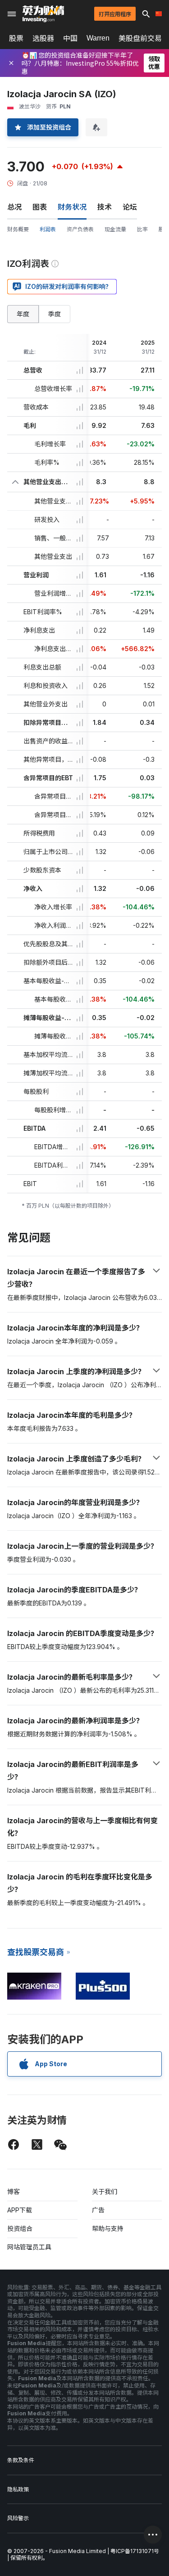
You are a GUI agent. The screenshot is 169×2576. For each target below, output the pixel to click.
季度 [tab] (55, 314)
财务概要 (18, 229)
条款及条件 (21, 2460)
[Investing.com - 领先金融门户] (43, 14)
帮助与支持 (108, 2228)
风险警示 (18, 2518)
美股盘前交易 (140, 38)
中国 (70, 38)
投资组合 (20, 2228)
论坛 (130, 207)
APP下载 (20, 2210)
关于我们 (105, 2192)
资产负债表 (80, 229)
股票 (16, 38)
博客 (14, 2192)
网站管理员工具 (29, 2247)
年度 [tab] (23, 314)
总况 (14, 207)
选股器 (43, 38)
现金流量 (115, 229)
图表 (40, 207)
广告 (98, 2210)
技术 (105, 207)
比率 (142, 229)
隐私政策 (18, 2489)
